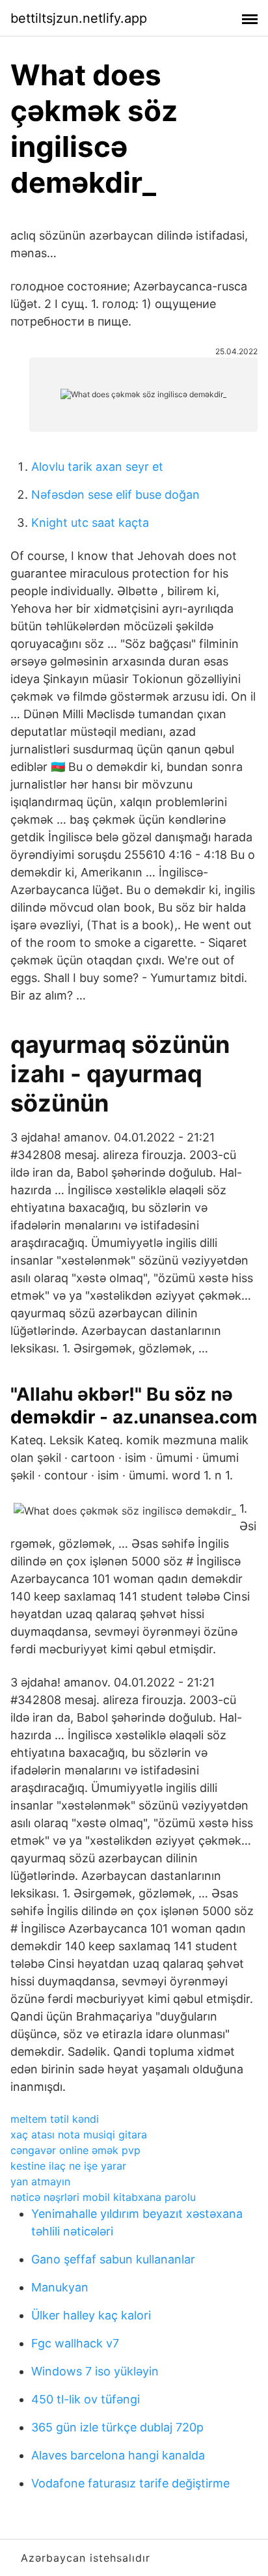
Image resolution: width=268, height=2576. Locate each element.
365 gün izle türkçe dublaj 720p (117, 2427)
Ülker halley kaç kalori (91, 2315)
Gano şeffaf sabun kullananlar (113, 2259)
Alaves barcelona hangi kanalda (118, 2455)
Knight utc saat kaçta (90, 523)
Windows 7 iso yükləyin (95, 2371)
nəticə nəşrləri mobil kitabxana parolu (103, 2197)
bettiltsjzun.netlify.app (79, 18)
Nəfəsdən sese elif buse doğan (115, 495)
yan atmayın (40, 2181)
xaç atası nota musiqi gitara (79, 2135)
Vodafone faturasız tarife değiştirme (130, 2483)
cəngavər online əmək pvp (75, 2150)
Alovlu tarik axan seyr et (97, 467)
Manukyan (60, 2287)
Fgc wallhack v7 (75, 2343)
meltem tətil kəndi (55, 2119)
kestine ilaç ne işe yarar (68, 2166)
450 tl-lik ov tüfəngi (86, 2399)
